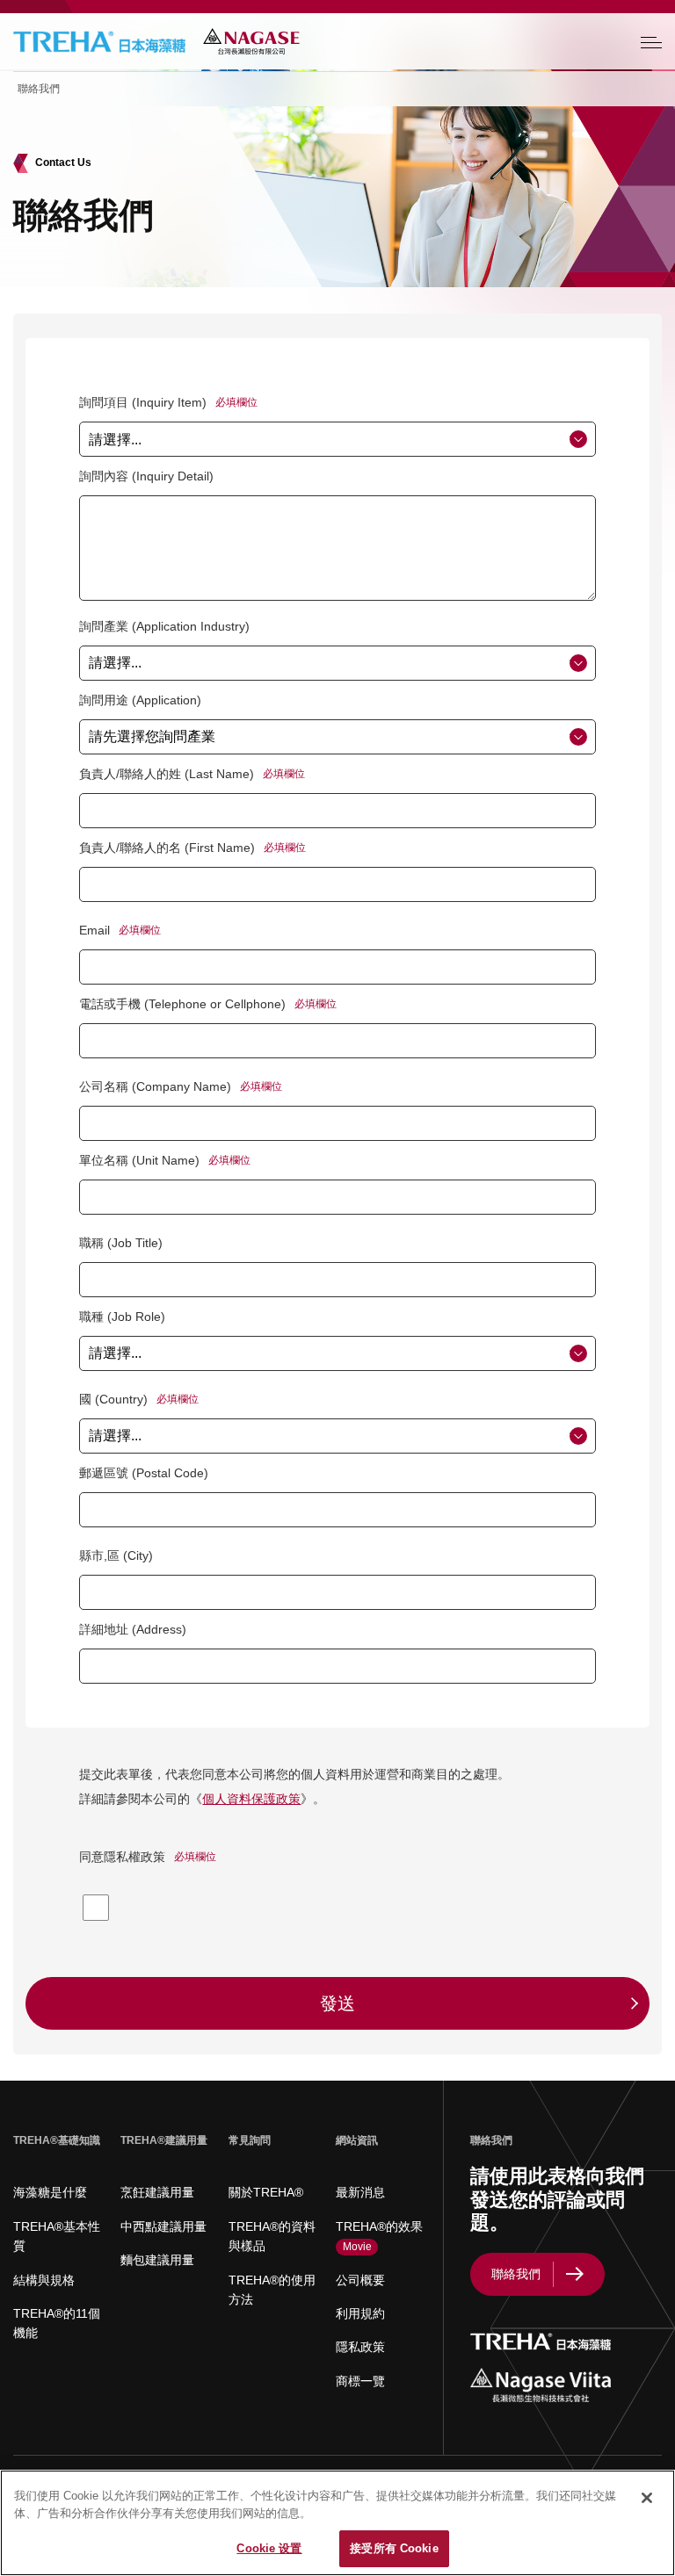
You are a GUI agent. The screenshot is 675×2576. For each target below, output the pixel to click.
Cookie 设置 (269, 2548)
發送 (337, 2003)
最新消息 (360, 2192)
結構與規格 (44, 2280)
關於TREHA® (266, 2192)
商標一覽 (360, 2381)
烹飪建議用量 (157, 2192)
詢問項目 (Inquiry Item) (143, 402)
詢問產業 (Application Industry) (164, 626)
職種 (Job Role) (122, 1317)
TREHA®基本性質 (57, 2236)
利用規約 (360, 2313)
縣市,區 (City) (116, 1555)
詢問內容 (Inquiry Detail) (146, 476)
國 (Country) (113, 1399)
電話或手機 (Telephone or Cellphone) (182, 1004)
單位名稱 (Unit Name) (139, 1160)
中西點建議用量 (163, 2226)
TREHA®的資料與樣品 (272, 2236)
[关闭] (647, 2498)
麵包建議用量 (157, 2260)
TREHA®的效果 (379, 2236)
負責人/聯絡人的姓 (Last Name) (167, 774)
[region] (337, 2523)
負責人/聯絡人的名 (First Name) (167, 848)
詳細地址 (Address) (133, 1629)
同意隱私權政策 (122, 1857)
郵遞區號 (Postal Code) (144, 1473)
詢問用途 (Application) (140, 700)
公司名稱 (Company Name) (155, 1086)
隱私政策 (360, 2347)
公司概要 (360, 2280)
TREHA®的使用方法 (272, 2290)
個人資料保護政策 (251, 1799)
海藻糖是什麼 (50, 2192)
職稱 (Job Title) (121, 1243)
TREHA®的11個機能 (57, 2323)
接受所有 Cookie (394, 2548)
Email (94, 930)
